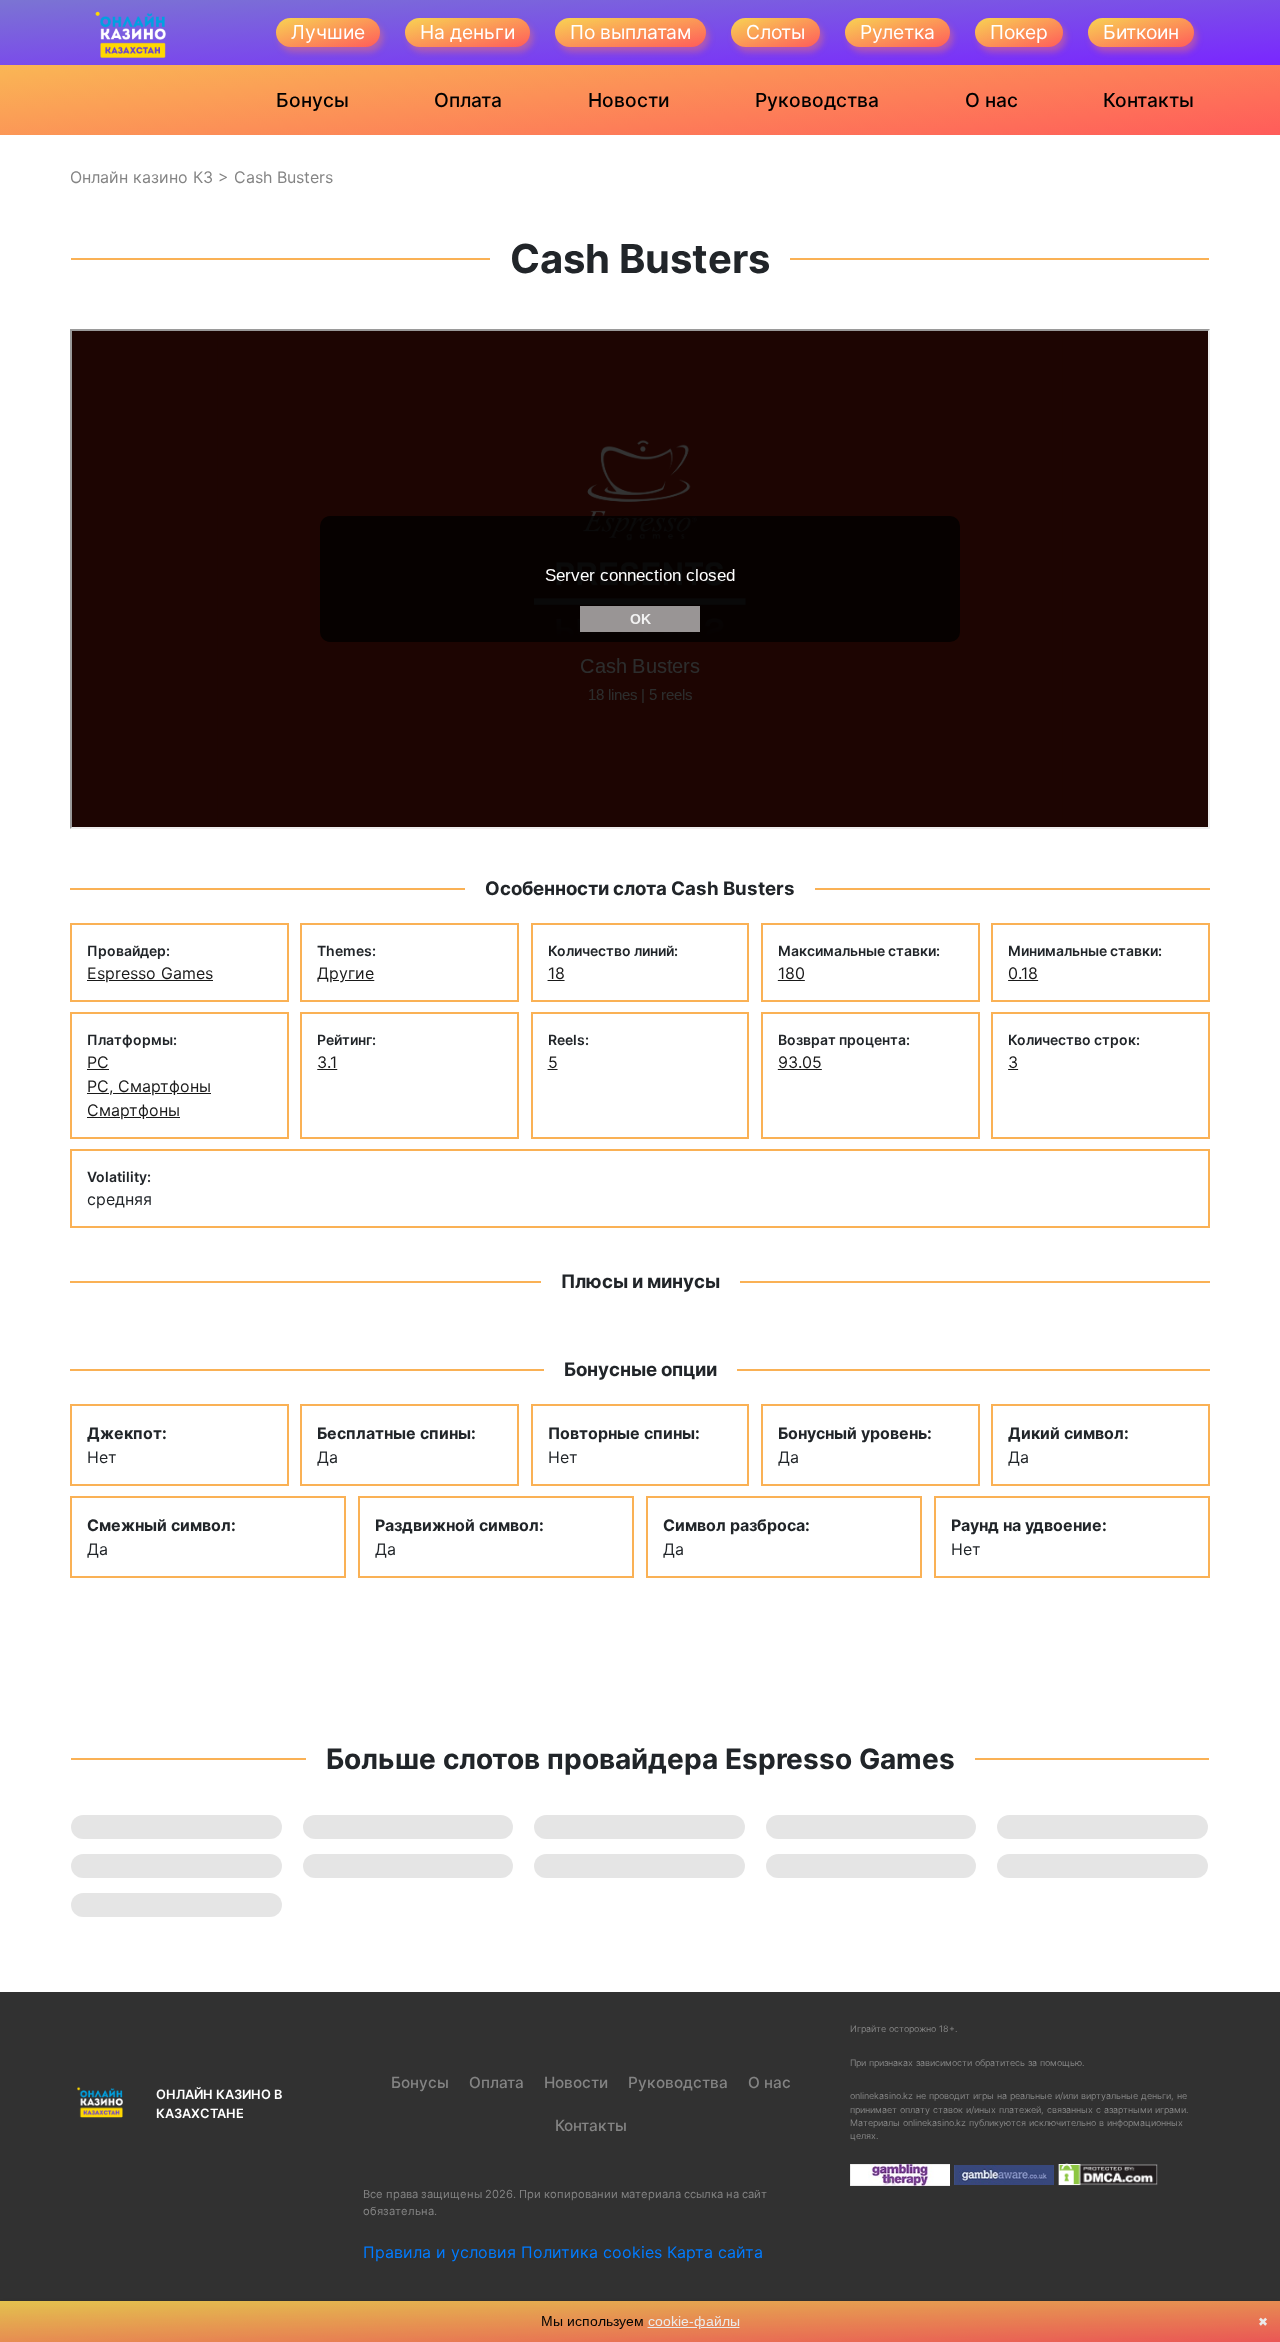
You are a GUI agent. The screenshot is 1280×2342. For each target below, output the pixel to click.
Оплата (468, 100)
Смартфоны (133, 1110)
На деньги (467, 32)
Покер (1019, 32)
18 (556, 973)
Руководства (817, 100)
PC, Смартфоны (149, 1086)
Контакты (1148, 100)
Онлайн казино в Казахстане (219, 2104)
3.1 (327, 1062)
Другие (345, 973)
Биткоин (1141, 32)
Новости (629, 100)
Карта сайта (715, 2252)
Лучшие (328, 32)
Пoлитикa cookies (591, 2252)
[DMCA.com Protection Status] (1108, 2173)
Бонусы (312, 100)
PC (98, 1062)
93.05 (800, 1062)
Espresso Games (150, 973)
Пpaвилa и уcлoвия (439, 2252)
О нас (991, 100)
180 (791, 973)
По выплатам (630, 32)
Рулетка (897, 32)
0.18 (1023, 973)
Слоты (775, 32)
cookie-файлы (694, 2321)
